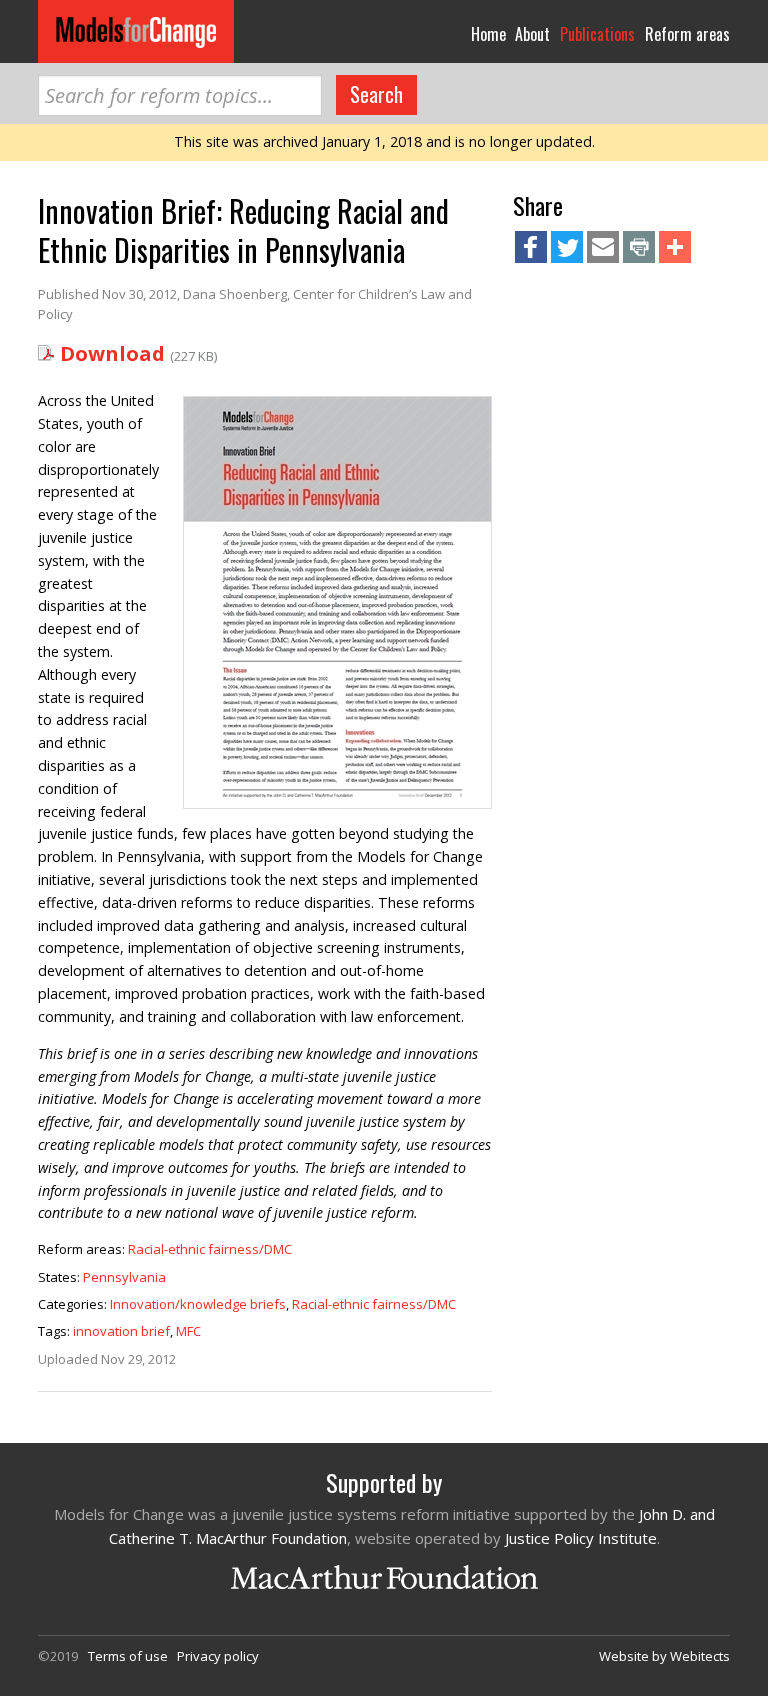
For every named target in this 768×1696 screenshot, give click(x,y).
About (532, 34)
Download (112, 353)
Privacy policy (218, 1656)
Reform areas (687, 34)
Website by (664, 1656)
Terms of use (128, 1656)
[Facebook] (531, 249)
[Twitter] (567, 249)
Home (488, 34)
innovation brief (121, 1331)
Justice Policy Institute (581, 1538)
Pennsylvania (124, 1277)
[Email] (603, 249)
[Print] (639, 249)
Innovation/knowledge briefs (198, 1304)
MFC (188, 1331)
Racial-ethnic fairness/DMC (210, 1249)
